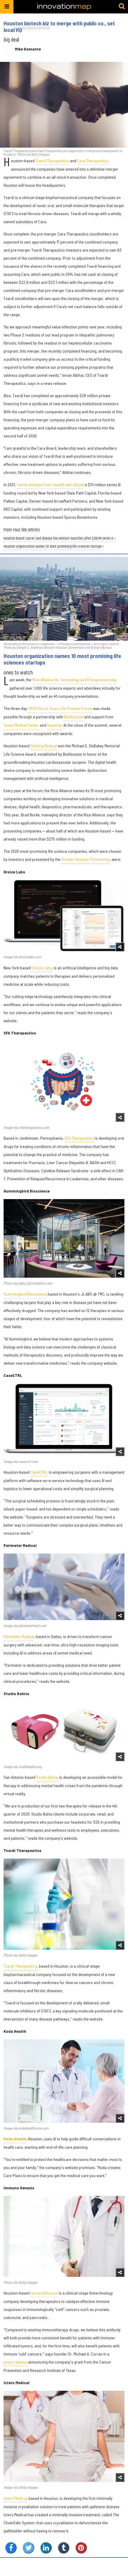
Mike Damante (28, 49)
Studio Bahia (47, 1777)
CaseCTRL (39, 1472)
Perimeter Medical (19, 1636)
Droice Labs (42, 968)
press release (15, 2362)
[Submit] (122, 7)
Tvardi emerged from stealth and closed (50, 485)
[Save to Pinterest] (81, 2548)
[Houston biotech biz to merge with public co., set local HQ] (64, 105)
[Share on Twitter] (28, 2548)
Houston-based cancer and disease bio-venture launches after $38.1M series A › (60, 539)
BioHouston (74, 717)
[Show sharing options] (120, 947)
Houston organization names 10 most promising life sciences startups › (54, 547)
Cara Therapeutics (93, 161)
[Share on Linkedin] (46, 2548)
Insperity (54, 725)
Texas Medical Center (21, 725)
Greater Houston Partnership (86, 859)
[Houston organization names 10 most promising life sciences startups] (64, 599)
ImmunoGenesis (44, 2293)
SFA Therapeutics (79, 1138)
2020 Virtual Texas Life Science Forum (60, 708)
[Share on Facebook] (11, 2548)
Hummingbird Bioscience (25, 1294)
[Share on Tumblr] (64, 2548)
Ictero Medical (15, 2498)
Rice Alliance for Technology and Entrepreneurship (74, 680)
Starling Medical (44, 746)
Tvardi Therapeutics (52, 161)
